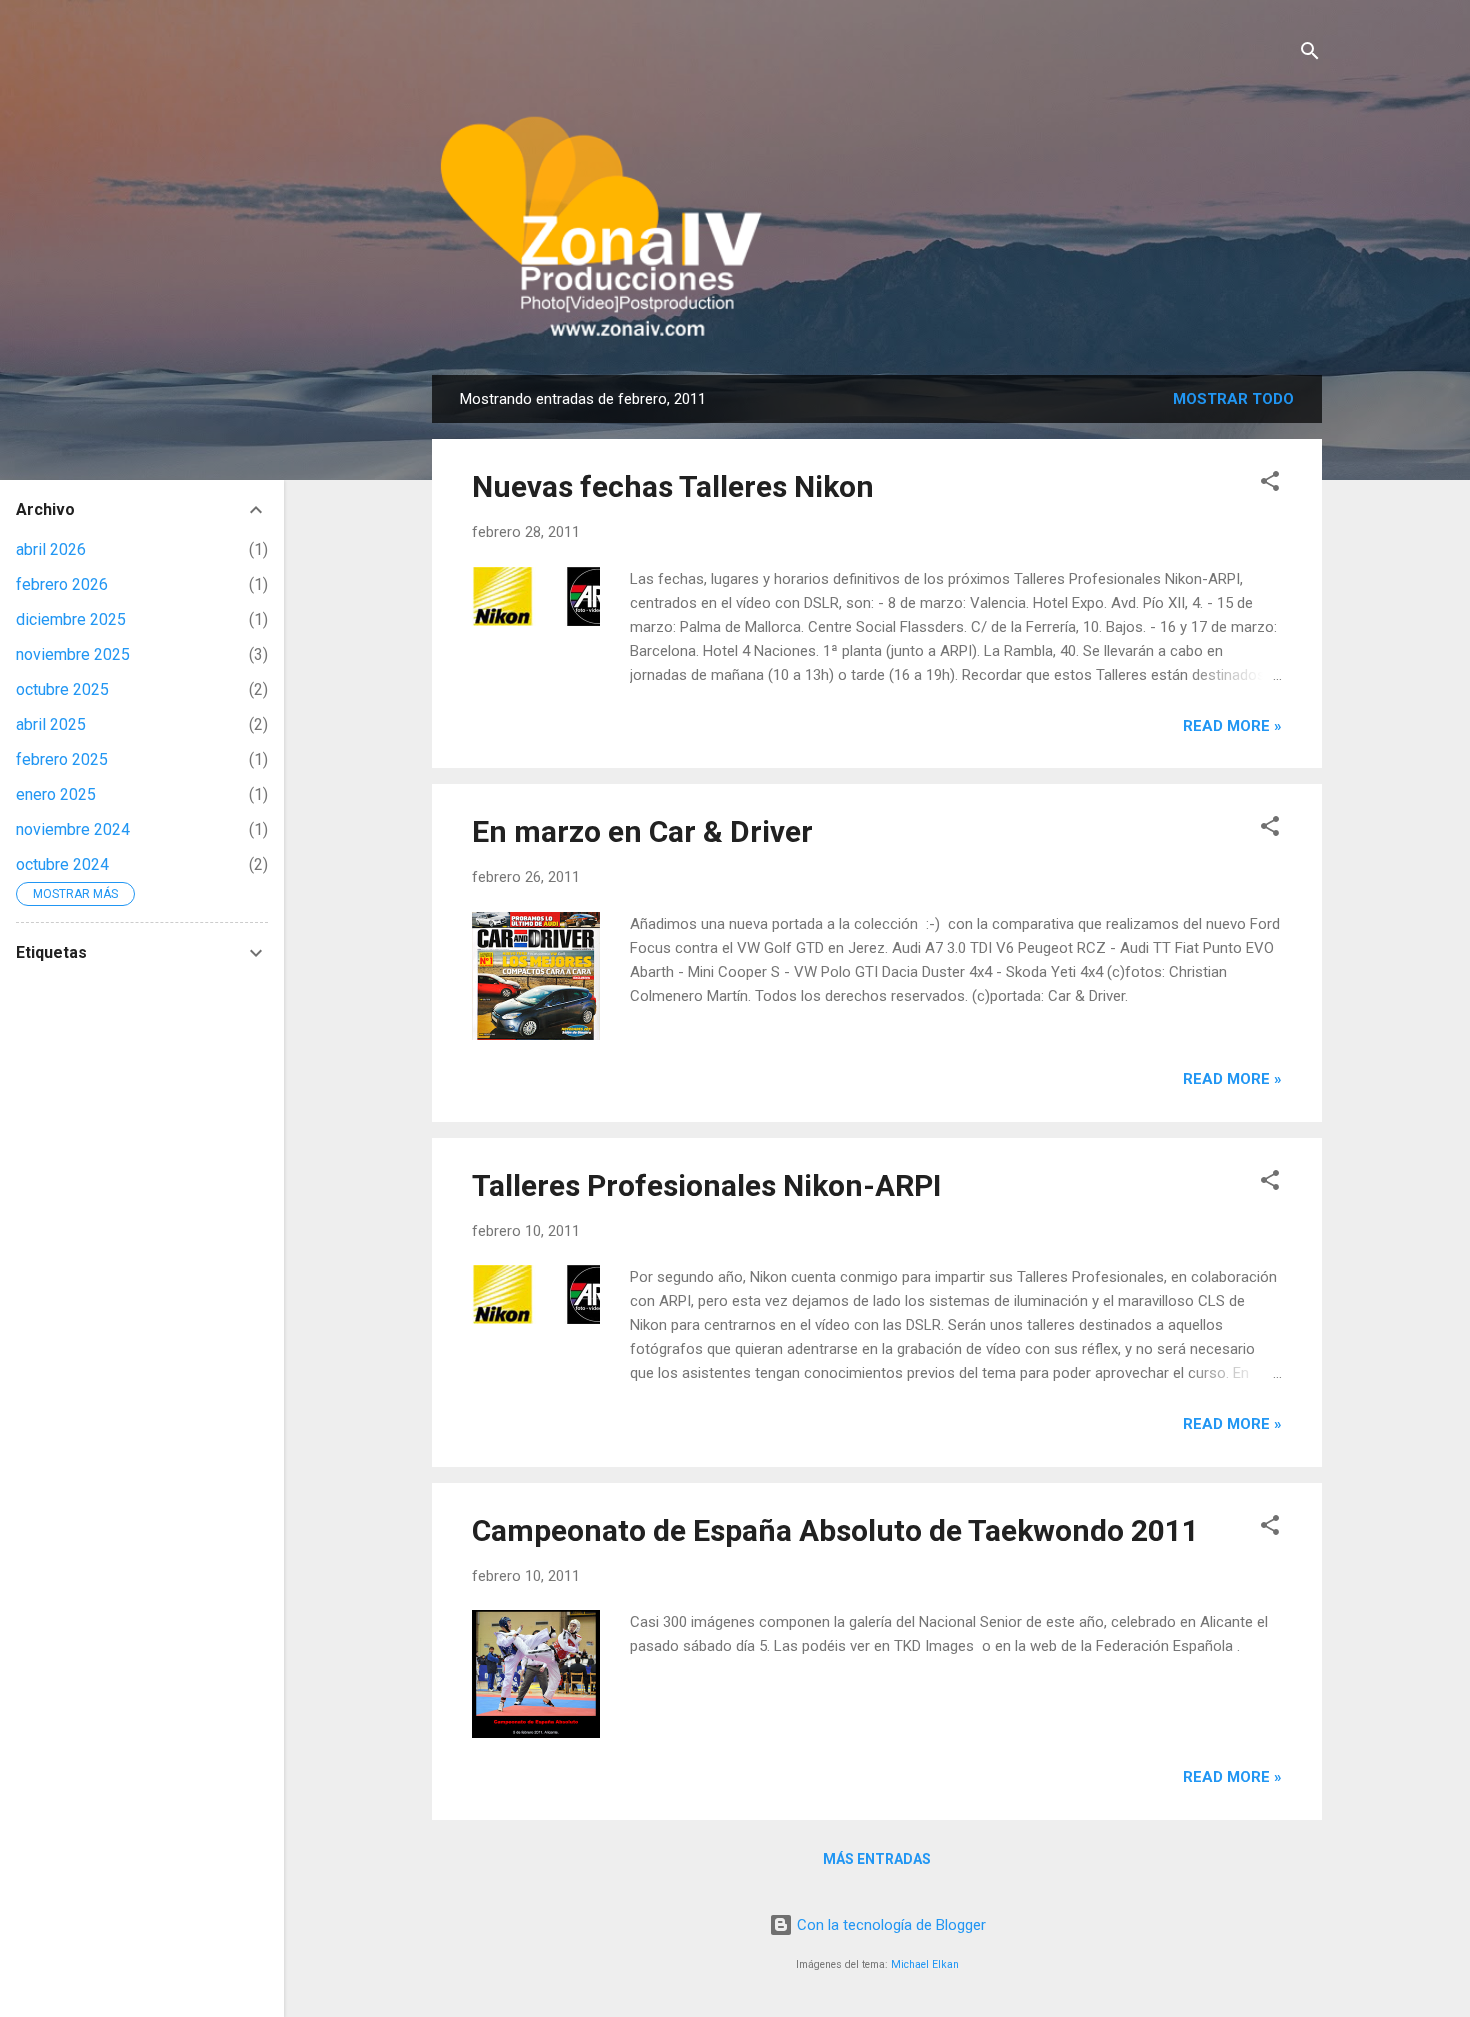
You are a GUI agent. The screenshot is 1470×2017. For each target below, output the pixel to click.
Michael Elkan (925, 1964)
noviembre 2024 (73, 829)
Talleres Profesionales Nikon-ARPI (706, 1185)
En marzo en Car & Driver (642, 831)
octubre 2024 (62, 864)
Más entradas (877, 1859)
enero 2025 (56, 794)
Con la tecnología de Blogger (889, 1925)
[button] (1270, 484)
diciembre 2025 (71, 619)
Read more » (1232, 726)
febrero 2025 (62, 759)
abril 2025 (51, 724)
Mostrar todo (1233, 399)
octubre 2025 (62, 689)
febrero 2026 (62, 584)
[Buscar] (1310, 54)
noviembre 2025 (73, 654)
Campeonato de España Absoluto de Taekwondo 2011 (835, 1530)
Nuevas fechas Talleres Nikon (673, 486)
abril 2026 (51, 549)
